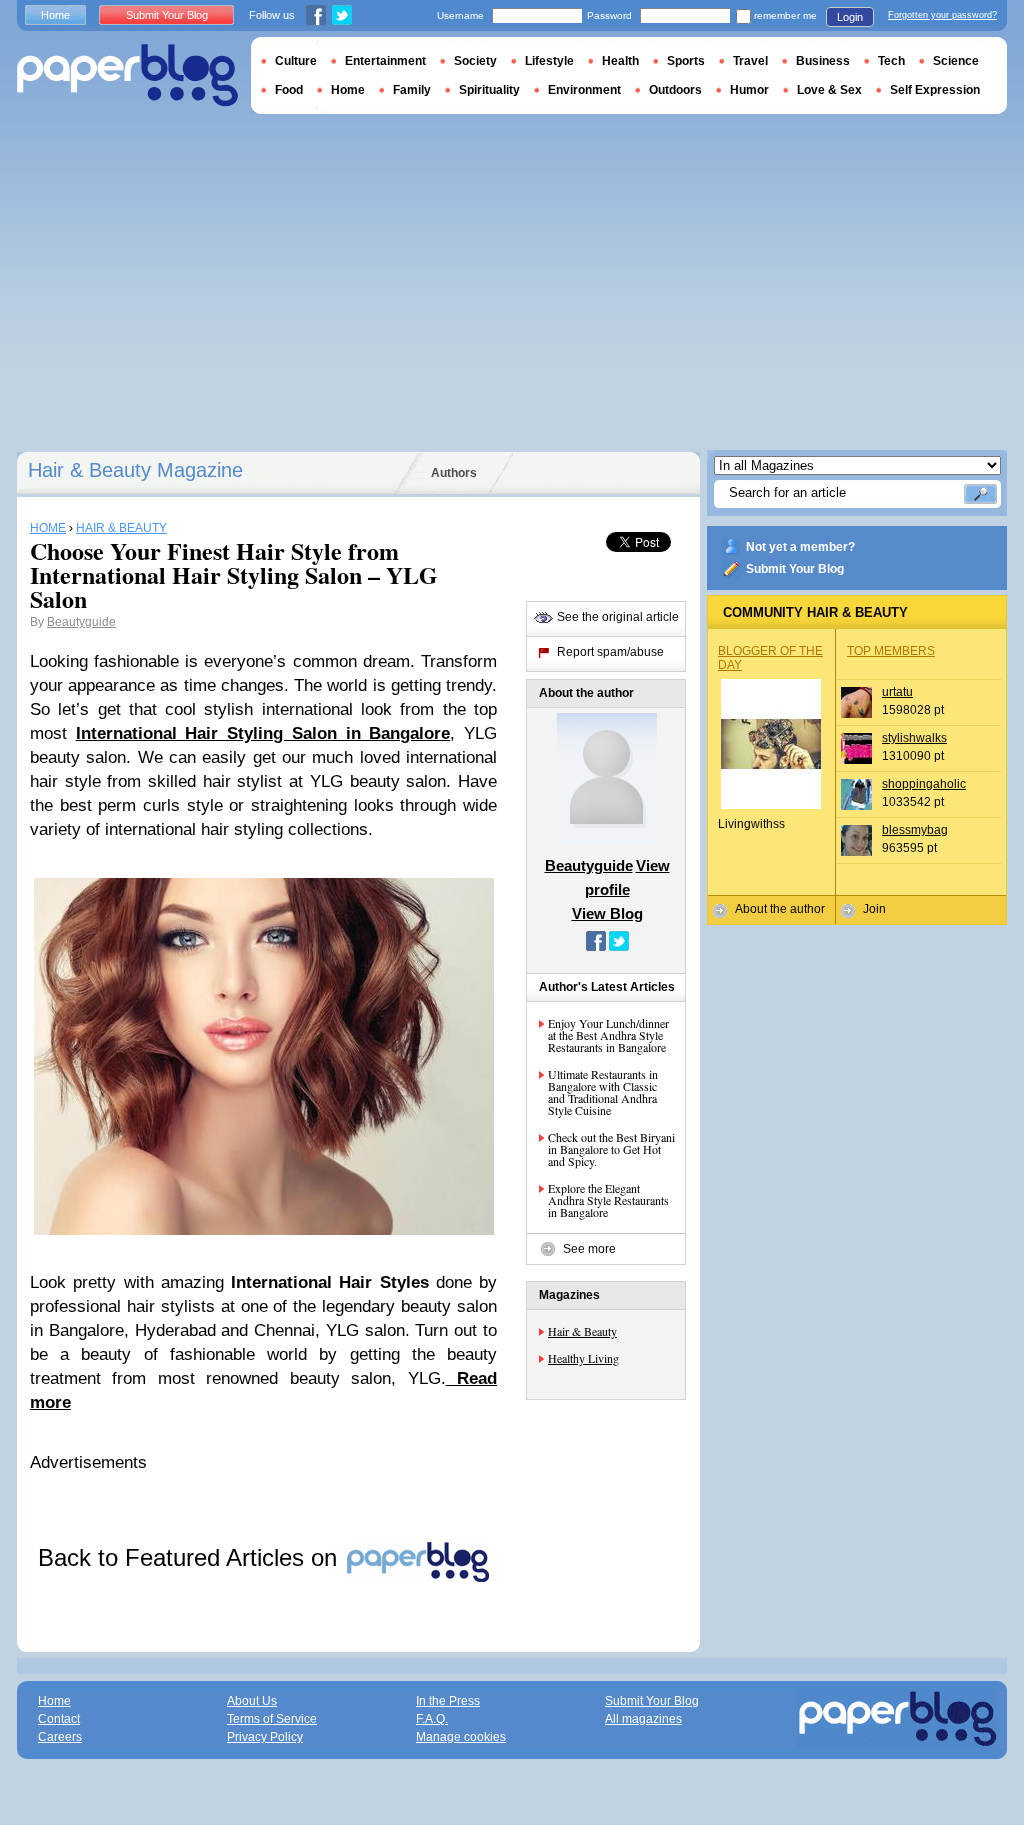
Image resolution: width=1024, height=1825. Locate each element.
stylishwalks (914, 738)
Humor (749, 90)
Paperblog (127, 75)
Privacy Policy (265, 1737)
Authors (454, 473)
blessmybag (915, 830)
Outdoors (675, 90)
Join (874, 909)
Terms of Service (272, 1719)
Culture (296, 61)
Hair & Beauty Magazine (135, 470)
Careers (60, 1737)
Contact (59, 1719)
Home (55, 15)
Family (412, 90)
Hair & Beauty (582, 1331)
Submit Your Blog (795, 569)
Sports (686, 61)
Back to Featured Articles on (191, 1557)
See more (589, 1249)
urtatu (897, 692)
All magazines (643, 1719)
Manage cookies (461, 1737)
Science (956, 61)
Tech (891, 61)
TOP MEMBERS (891, 651)
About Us (252, 1701)
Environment (584, 90)
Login (850, 17)
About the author (780, 909)
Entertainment (385, 61)
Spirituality (489, 90)
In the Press (448, 1701)
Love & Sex (829, 90)
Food (289, 90)
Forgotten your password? (942, 15)
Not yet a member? (800, 547)
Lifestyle (549, 61)
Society (475, 61)
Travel (750, 61)
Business (823, 61)
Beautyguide (81, 622)
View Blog (607, 913)
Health (620, 61)
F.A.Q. (432, 1719)
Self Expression (935, 90)
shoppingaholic (924, 784)
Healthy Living (583, 1358)
